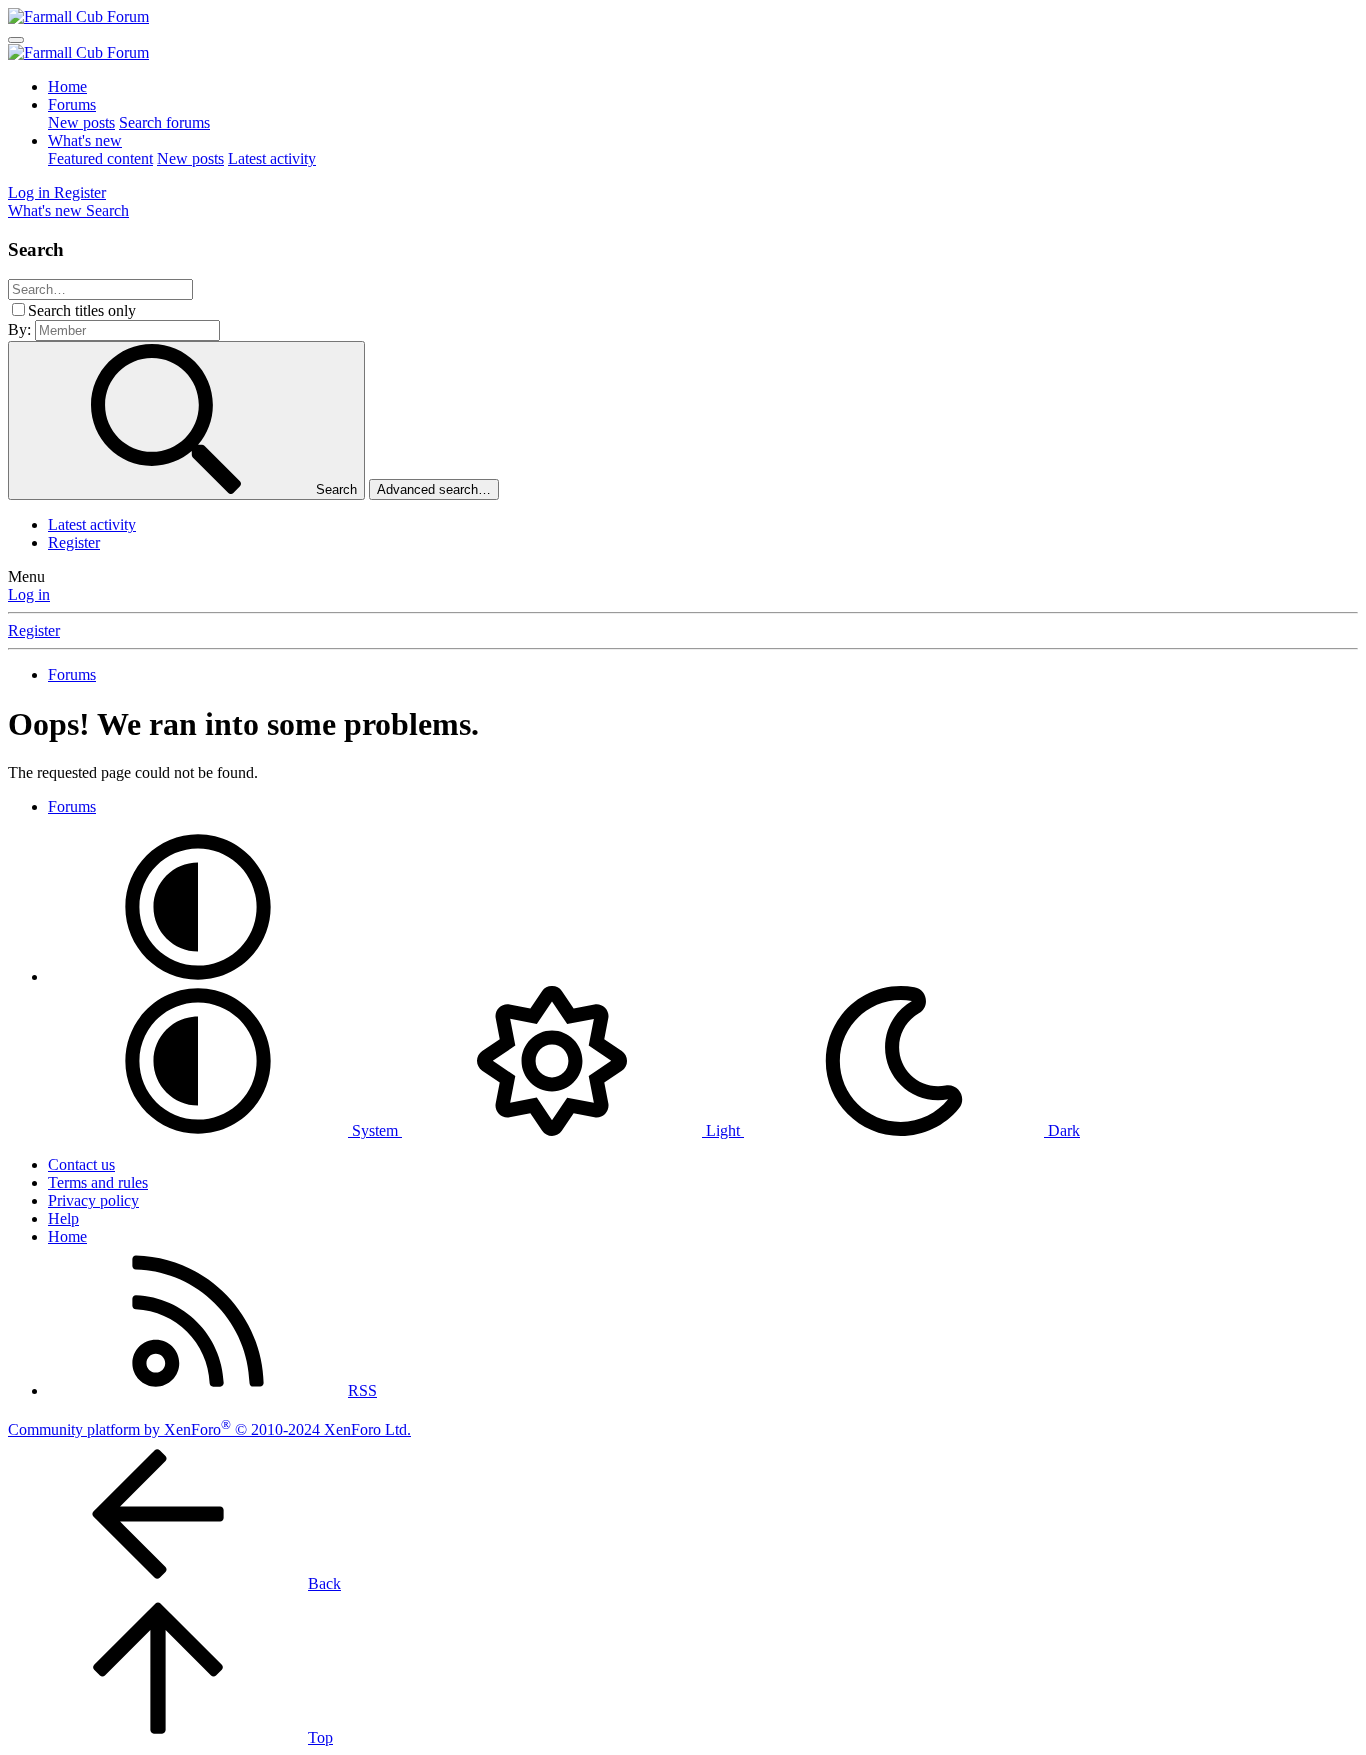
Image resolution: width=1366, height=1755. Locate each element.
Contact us (81, 1164)
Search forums (164, 122)
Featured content (100, 158)
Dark (1062, 1130)
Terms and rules (98, 1182)
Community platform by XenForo (209, 1429)
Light (723, 1130)
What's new (85, 140)
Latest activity (272, 158)
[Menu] (16, 40)
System (375, 1130)
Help (63, 1218)
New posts (81, 122)
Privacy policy (93, 1200)
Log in (29, 594)
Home (67, 86)
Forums (72, 104)
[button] (198, 976)
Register (74, 542)
